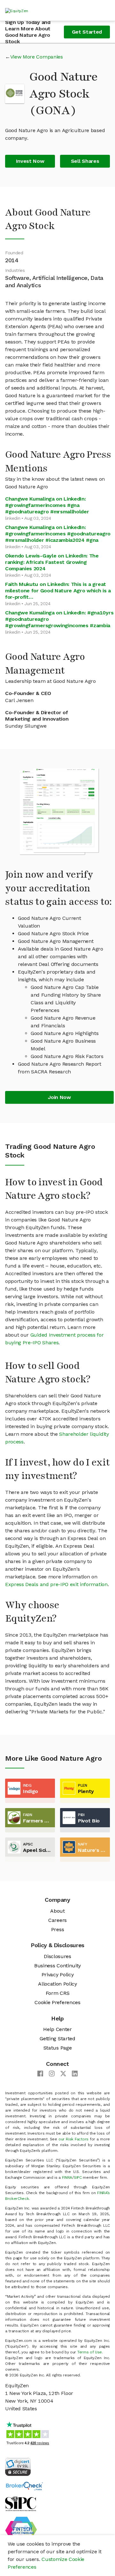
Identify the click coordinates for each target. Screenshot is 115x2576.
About (57, 1911)
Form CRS (57, 1993)
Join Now (59, 1097)
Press (57, 1929)
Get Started (87, 32)
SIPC (78, 2177)
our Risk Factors (73, 2139)
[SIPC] (21, 2503)
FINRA (67, 2177)
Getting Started (57, 2039)
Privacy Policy (58, 1975)
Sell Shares (85, 161)
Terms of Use (90, 2352)
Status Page (57, 2048)
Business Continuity (57, 1966)
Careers (57, 1920)
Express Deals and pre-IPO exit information (56, 1584)
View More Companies (37, 57)
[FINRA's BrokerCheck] (24, 2486)
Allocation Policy (57, 1984)
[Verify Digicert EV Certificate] (18, 2466)
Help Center (57, 2029)
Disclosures (57, 1956)
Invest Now (30, 161)
